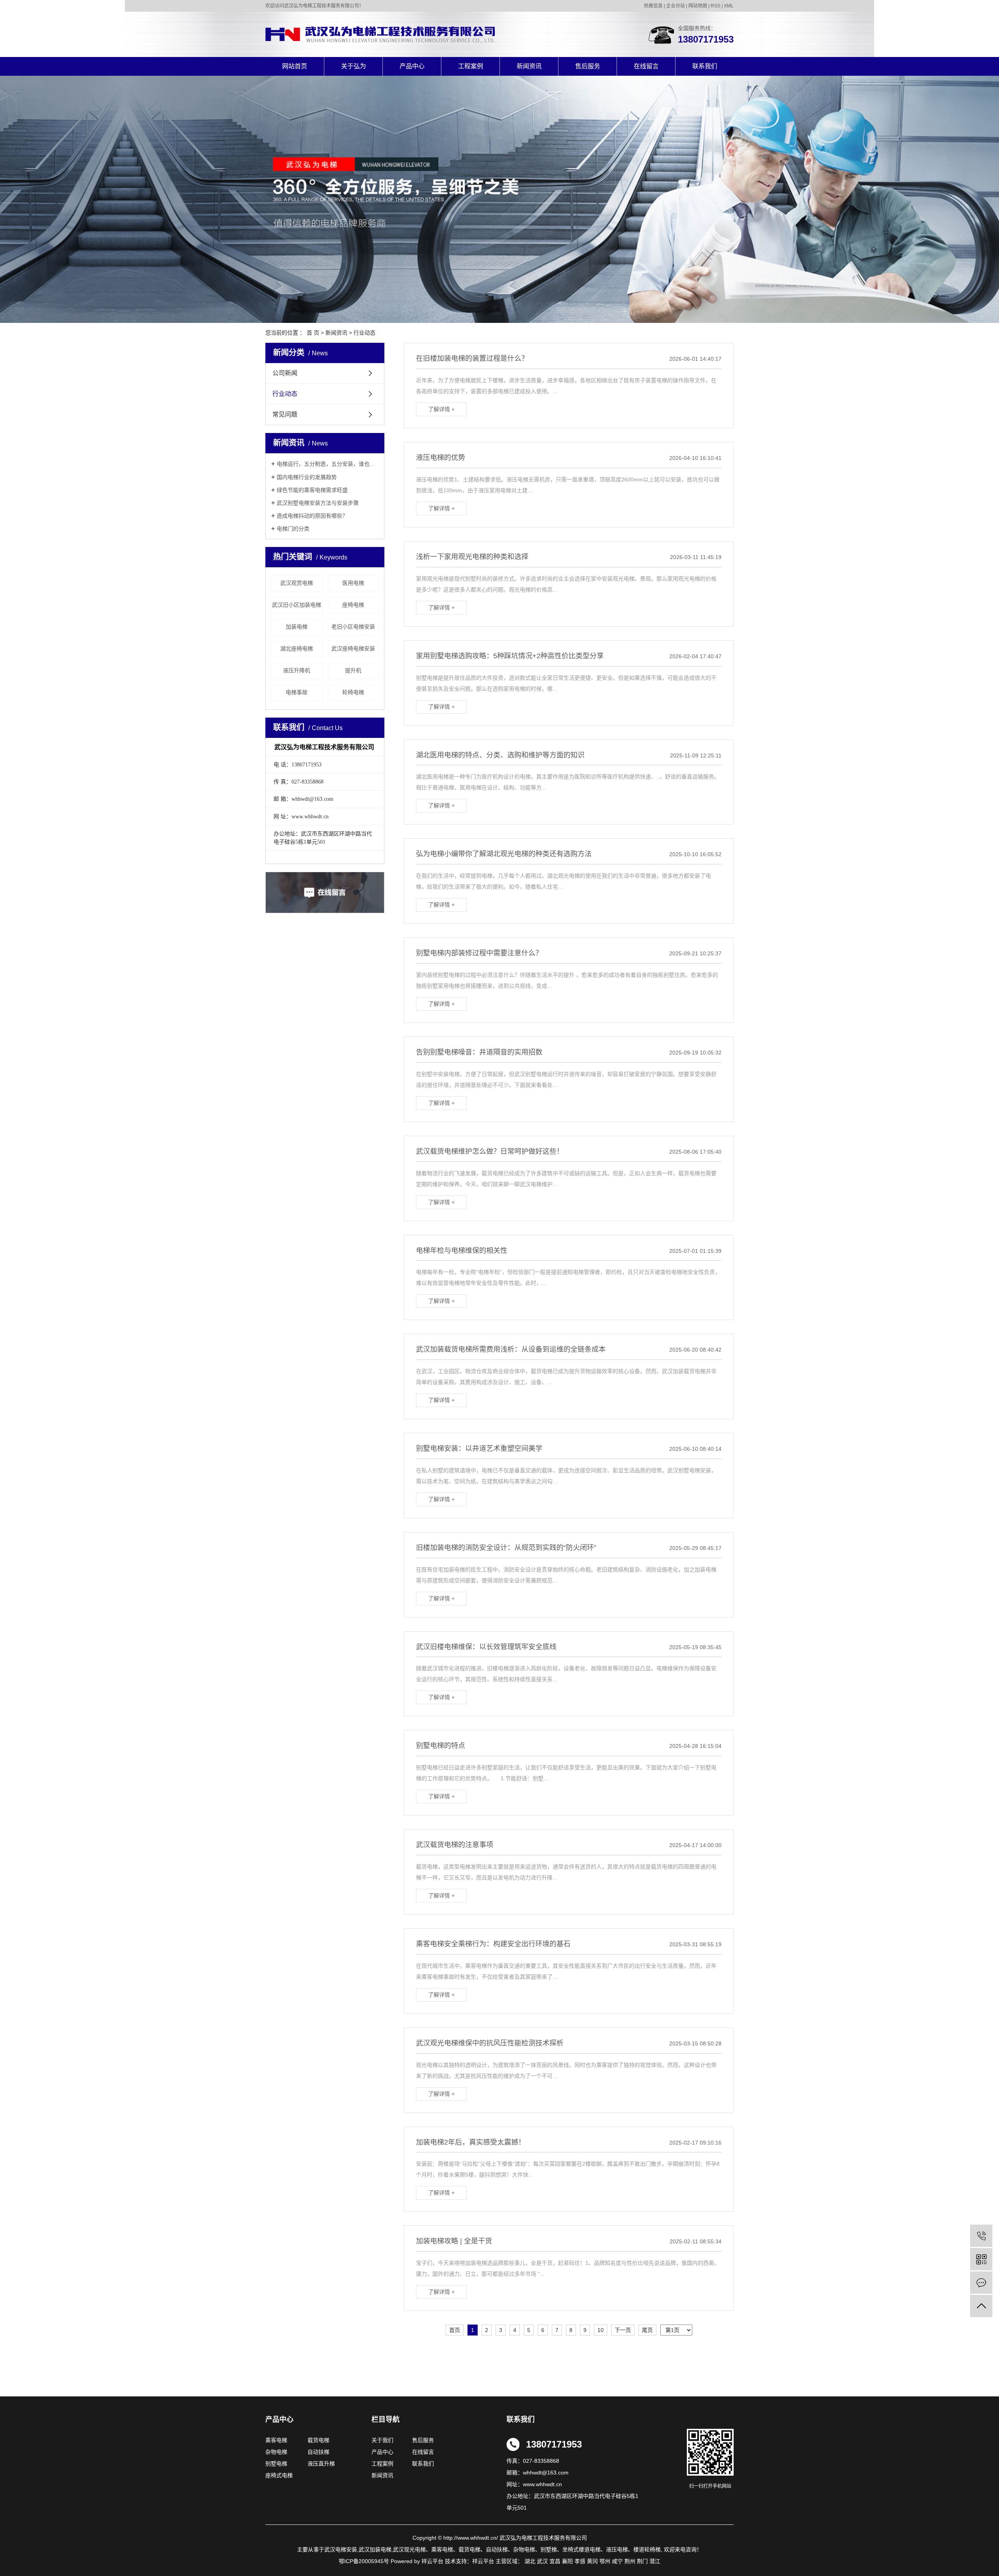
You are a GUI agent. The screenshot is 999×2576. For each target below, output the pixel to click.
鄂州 (605, 2561)
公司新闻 (285, 373)
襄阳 (567, 2561)
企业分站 (675, 6)
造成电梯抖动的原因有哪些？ (312, 516)
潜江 (655, 2561)
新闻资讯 (529, 66)
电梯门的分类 (293, 529)
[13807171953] (981, 2236)
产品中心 (412, 66)
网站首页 (295, 66)
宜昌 (555, 2561)
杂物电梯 (276, 2452)
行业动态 (364, 333)
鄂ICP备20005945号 (364, 2561)
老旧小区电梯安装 (353, 627)
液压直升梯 (321, 2464)
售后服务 (588, 66)
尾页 (647, 2330)
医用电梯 (353, 583)
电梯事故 (297, 692)
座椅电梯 (353, 605)
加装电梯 (297, 627)
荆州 (630, 2561)
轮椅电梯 (353, 692)
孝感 (580, 2561)
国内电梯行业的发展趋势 (307, 477)
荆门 (642, 2561)
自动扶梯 (318, 2452)
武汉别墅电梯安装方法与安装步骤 (318, 503)
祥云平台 (483, 2561)
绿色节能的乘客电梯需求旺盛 (312, 490)
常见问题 (285, 414)
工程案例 (471, 66)
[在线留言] (981, 2283)
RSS (715, 6)
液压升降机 (297, 670)
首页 (455, 2330)
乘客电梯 (276, 2440)
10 (601, 2330)
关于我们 (385, 2440)
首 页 (313, 333)
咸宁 (617, 2561)
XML (729, 6)
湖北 (530, 2561)
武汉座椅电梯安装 (353, 648)
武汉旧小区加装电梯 (297, 605)
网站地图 (698, 6)
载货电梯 (318, 2440)
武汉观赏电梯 (297, 583)
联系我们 (705, 66)
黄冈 (592, 2561)
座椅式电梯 (279, 2475)
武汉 (542, 2561)
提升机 (353, 670)
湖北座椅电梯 (297, 648)
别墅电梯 (276, 2464)
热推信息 (653, 6)
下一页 (623, 2330)
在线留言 (646, 66)
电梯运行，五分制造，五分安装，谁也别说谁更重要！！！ (328, 464)
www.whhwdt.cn (542, 2484)
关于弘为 (354, 66)
